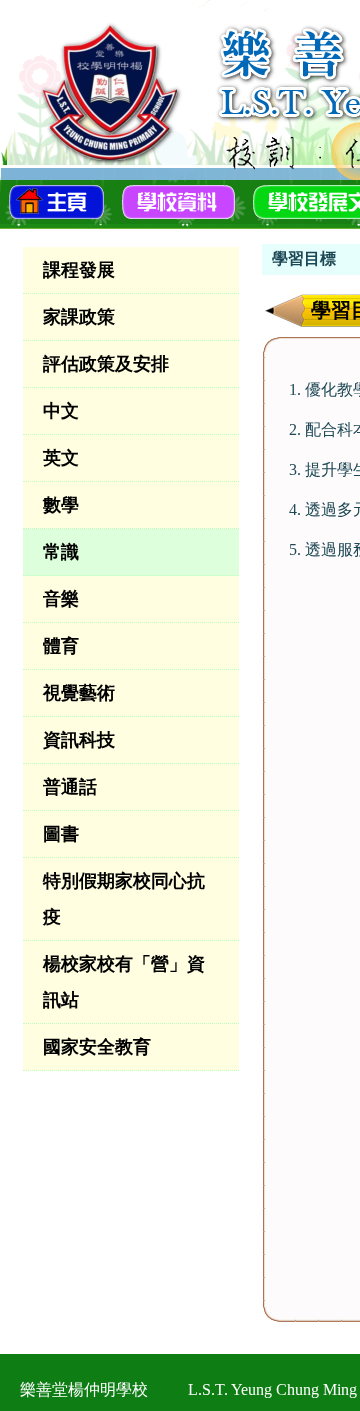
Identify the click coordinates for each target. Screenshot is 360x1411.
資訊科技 (79, 740)
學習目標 (304, 258)
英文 (61, 458)
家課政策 (79, 317)
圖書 (61, 834)
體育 (61, 646)
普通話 (70, 787)
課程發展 (79, 270)
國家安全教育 (97, 1047)
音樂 (61, 599)
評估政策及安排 (106, 364)
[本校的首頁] (56, 200)
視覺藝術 (79, 693)
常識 (61, 552)
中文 (61, 411)
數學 (61, 505)
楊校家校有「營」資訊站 (124, 982)
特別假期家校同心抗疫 (124, 899)
